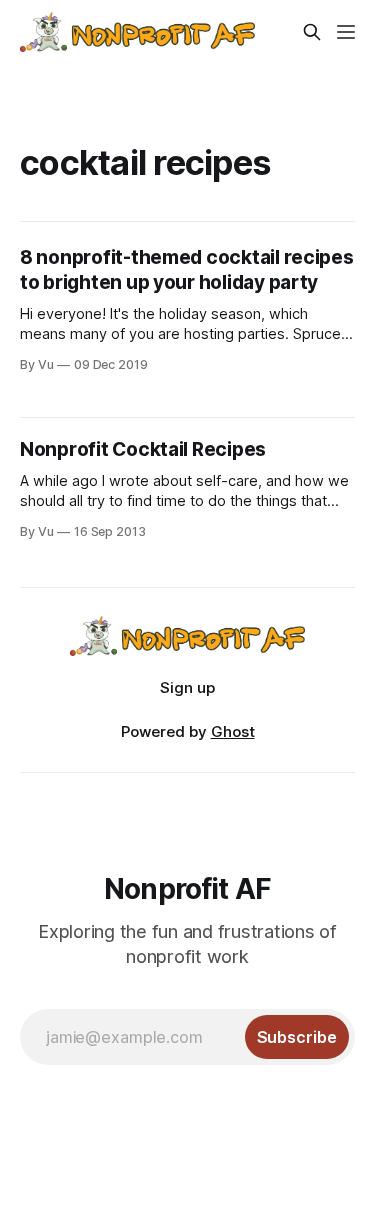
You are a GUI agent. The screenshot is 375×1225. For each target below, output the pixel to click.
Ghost (233, 731)
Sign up (187, 687)
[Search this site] (312, 32)
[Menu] (346, 32)
